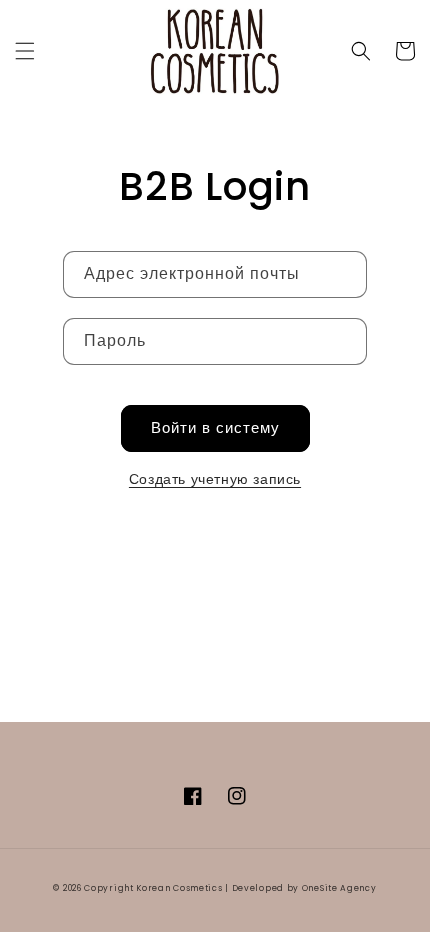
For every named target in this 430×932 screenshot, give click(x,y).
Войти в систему (215, 427)
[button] (25, 51)
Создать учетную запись (215, 479)
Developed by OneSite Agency (304, 888)
